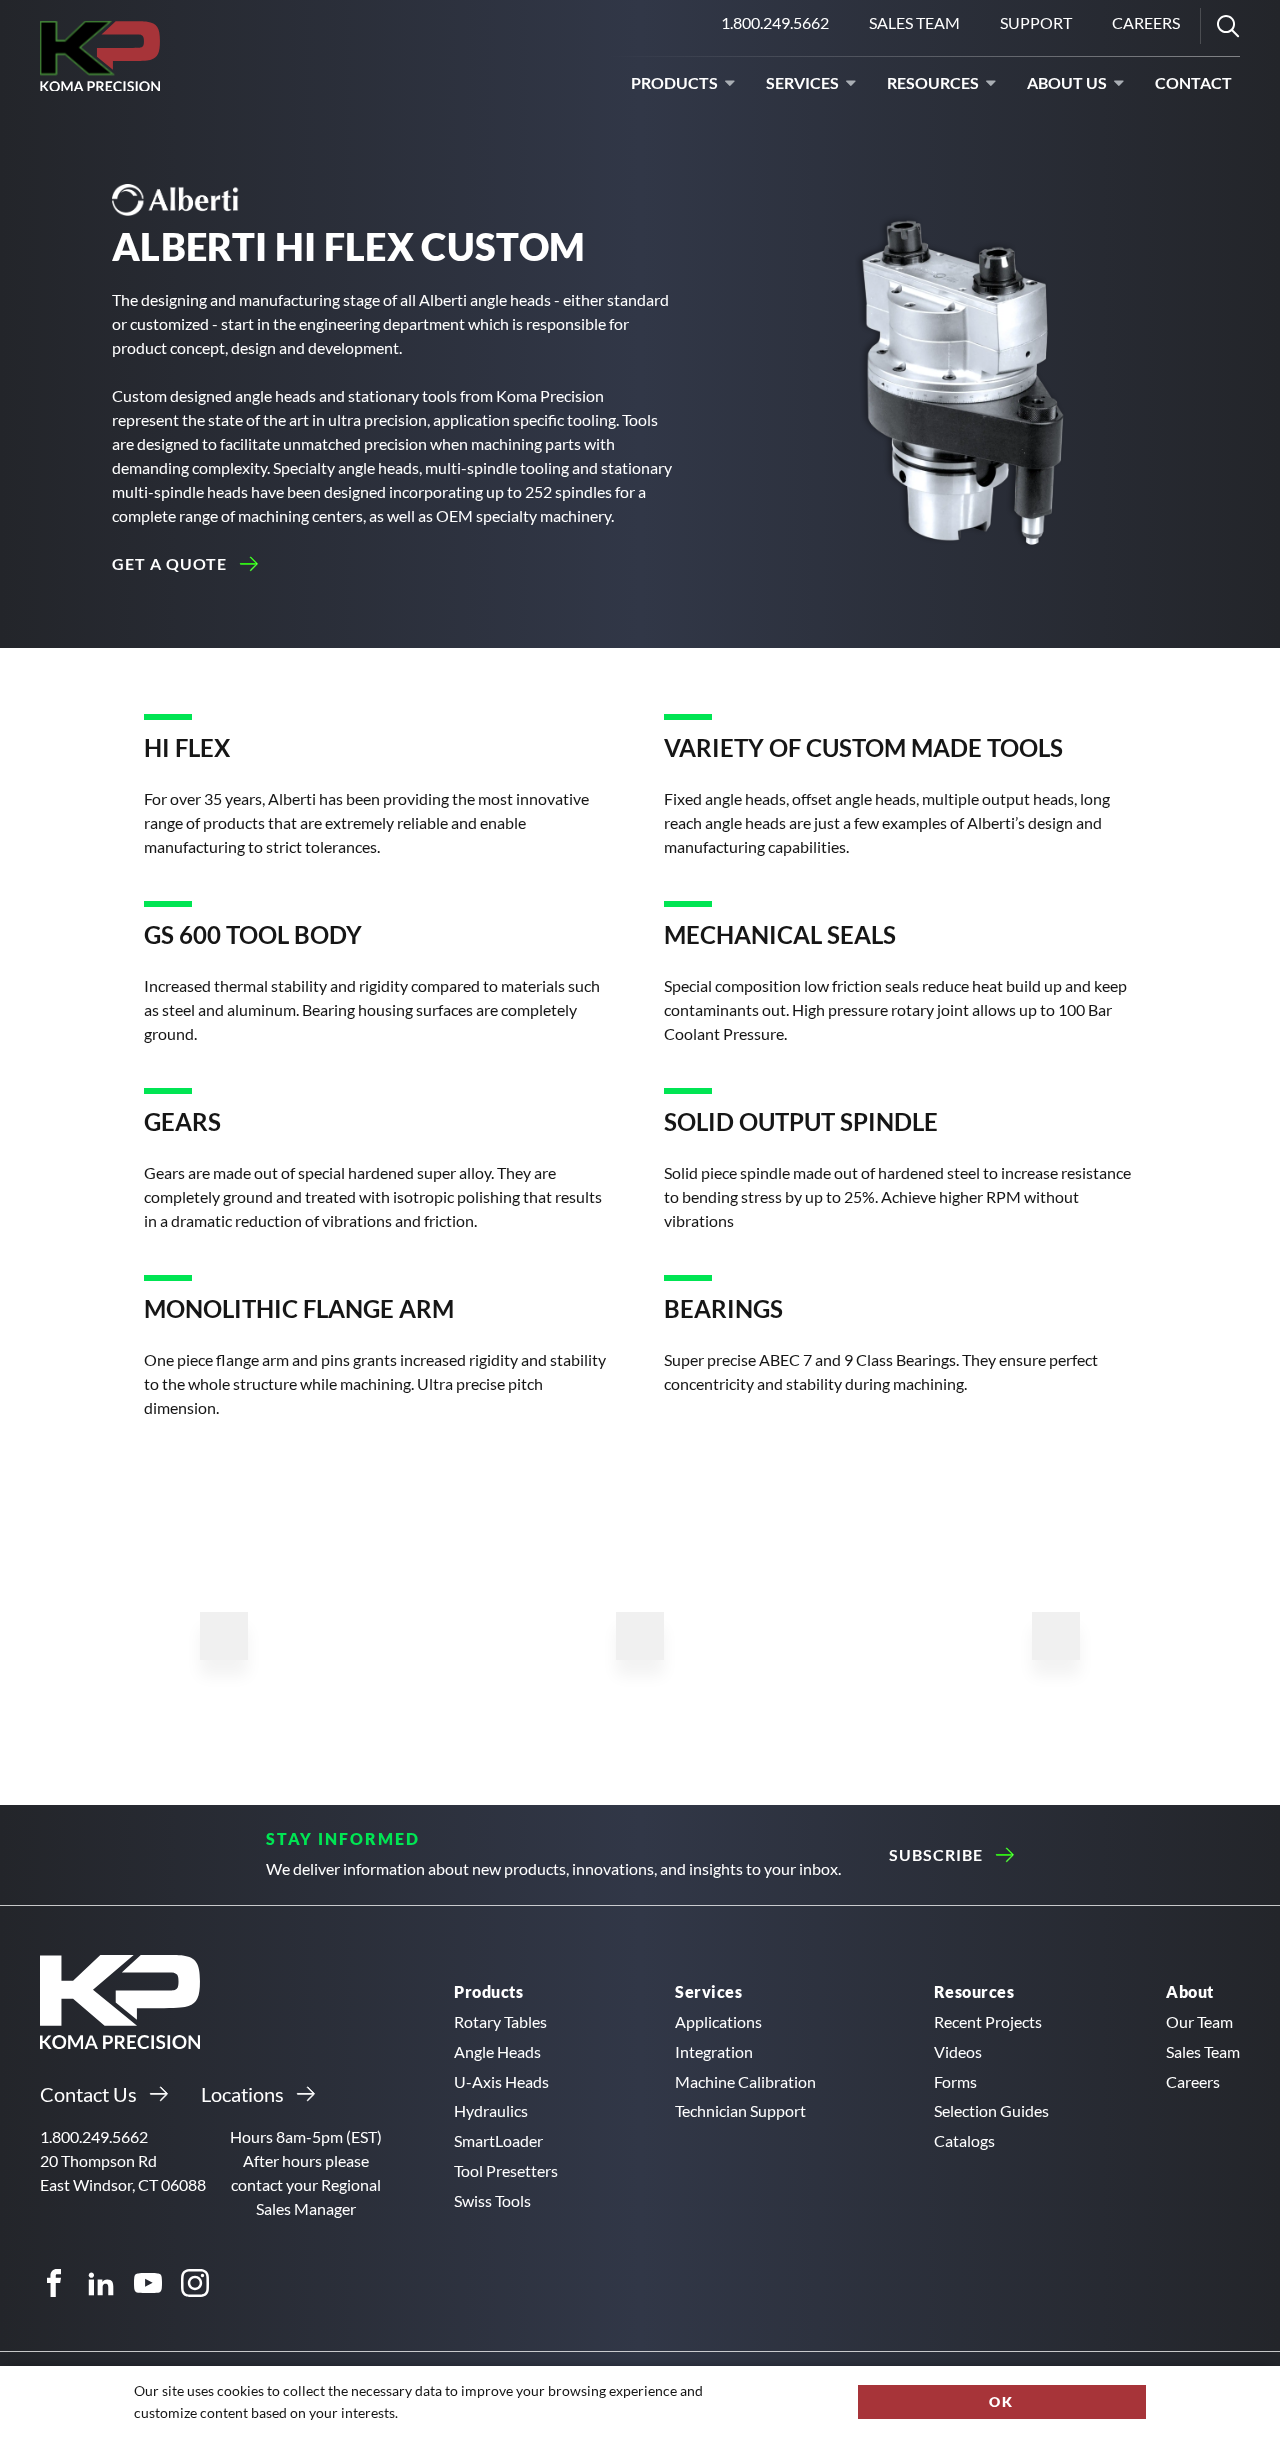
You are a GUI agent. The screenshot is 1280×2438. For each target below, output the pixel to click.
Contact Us (88, 2094)
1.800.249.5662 (779, 28)
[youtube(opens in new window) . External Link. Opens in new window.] (148, 2283)
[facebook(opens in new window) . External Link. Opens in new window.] (54, 2283)
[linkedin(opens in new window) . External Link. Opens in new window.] (101, 2283)
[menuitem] (914, 26)
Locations (242, 2094)
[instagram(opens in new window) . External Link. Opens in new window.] (195, 2283)
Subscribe (936, 1854)
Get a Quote (169, 563)
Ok (1001, 2401)
